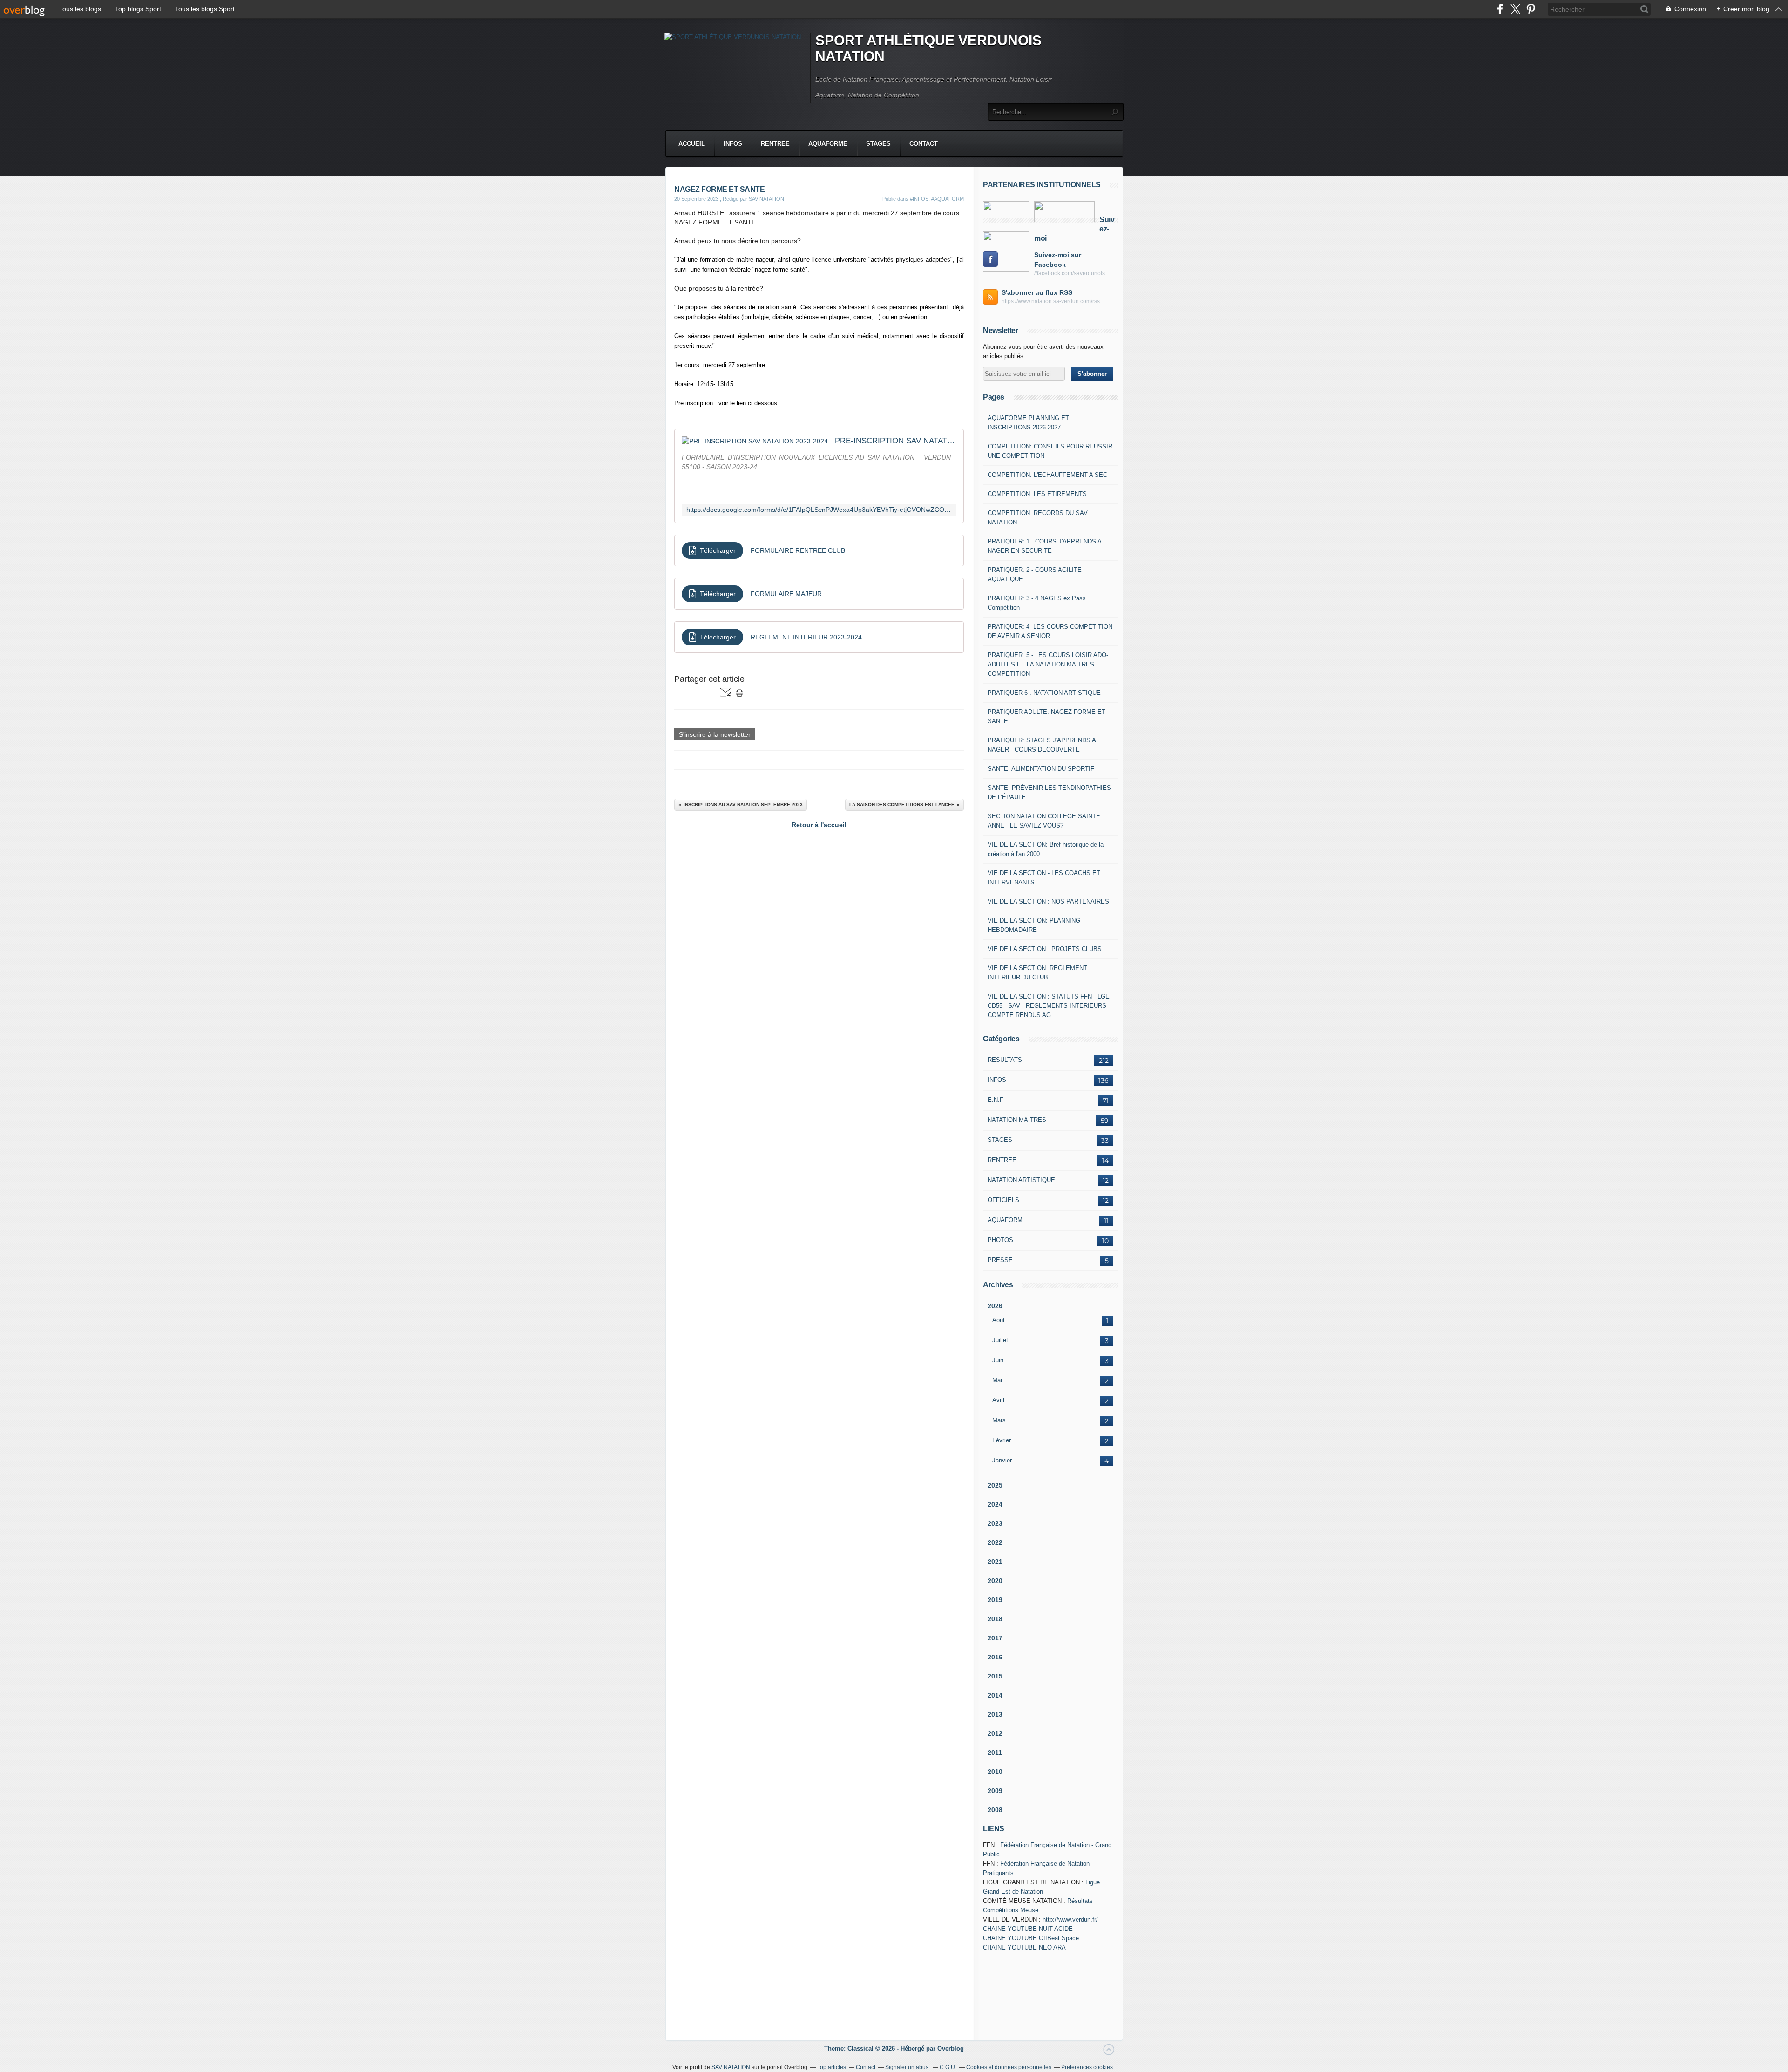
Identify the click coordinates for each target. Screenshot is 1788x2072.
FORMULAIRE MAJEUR (786, 594)
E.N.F (996, 1100)
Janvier (1002, 1460)
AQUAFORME (828, 144)
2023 (995, 1523)
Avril (998, 1400)
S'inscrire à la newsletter (715, 734)
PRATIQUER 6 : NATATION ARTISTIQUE (1044, 693)
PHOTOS (1000, 1240)
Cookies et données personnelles (1009, 2067)
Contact (924, 144)
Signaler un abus (908, 2067)
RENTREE (775, 144)
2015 (995, 1676)
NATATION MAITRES (1017, 1120)
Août (999, 1320)
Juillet (1000, 1340)
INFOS (733, 144)
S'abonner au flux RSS (1037, 292)
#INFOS (919, 199)
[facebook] (1500, 9)
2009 (995, 1791)
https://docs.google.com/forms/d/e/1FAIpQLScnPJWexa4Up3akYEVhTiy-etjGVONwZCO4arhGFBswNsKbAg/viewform (819, 510)
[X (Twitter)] (1515, 9)
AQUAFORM (1005, 1220)
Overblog (951, 2048)
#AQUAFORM (948, 199)
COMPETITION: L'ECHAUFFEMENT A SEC (1047, 475)
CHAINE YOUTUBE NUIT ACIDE (1028, 1929)
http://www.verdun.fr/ (1070, 1919)
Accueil (692, 144)
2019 (995, 1600)
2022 (995, 1542)
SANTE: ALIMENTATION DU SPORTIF (1041, 769)
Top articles (832, 2067)
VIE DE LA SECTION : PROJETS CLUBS (1045, 949)
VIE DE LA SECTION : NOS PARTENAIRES (1048, 901)
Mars (999, 1420)
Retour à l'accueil (819, 825)
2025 (995, 1485)
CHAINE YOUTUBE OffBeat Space (1031, 1938)
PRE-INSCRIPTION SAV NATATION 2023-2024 (896, 441)
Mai (997, 1380)
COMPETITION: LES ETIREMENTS (1037, 494)
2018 (995, 1619)
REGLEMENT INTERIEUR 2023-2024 (806, 637)
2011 (995, 1753)
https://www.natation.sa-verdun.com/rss (1051, 301)
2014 (995, 1695)
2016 (995, 1657)
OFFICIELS (1003, 1200)
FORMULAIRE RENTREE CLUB (798, 550)
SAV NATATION (731, 2067)
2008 (995, 1810)
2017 (995, 1638)
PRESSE (1000, 1260)
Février (1002, 1440)
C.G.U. (948, 2067)
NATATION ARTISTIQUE (1021, 1180)
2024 (995, 1504)
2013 (995, 1714)
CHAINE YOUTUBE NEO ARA (1024, 1947)
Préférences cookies (1087, 2067)
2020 (995, 1581)
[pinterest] (1531, 9)
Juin (998, 1360)
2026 (995, 1306)
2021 (995, 1562)
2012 (995, 1733)
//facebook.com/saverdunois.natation (1074, 273)
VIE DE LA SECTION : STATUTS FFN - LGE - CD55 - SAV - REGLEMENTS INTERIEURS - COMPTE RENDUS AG (1050, 1006)
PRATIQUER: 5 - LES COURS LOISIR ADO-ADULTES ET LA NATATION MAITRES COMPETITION (1048, 664)
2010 (995, 1772)
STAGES (878, 144)
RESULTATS (1005, 1060)
